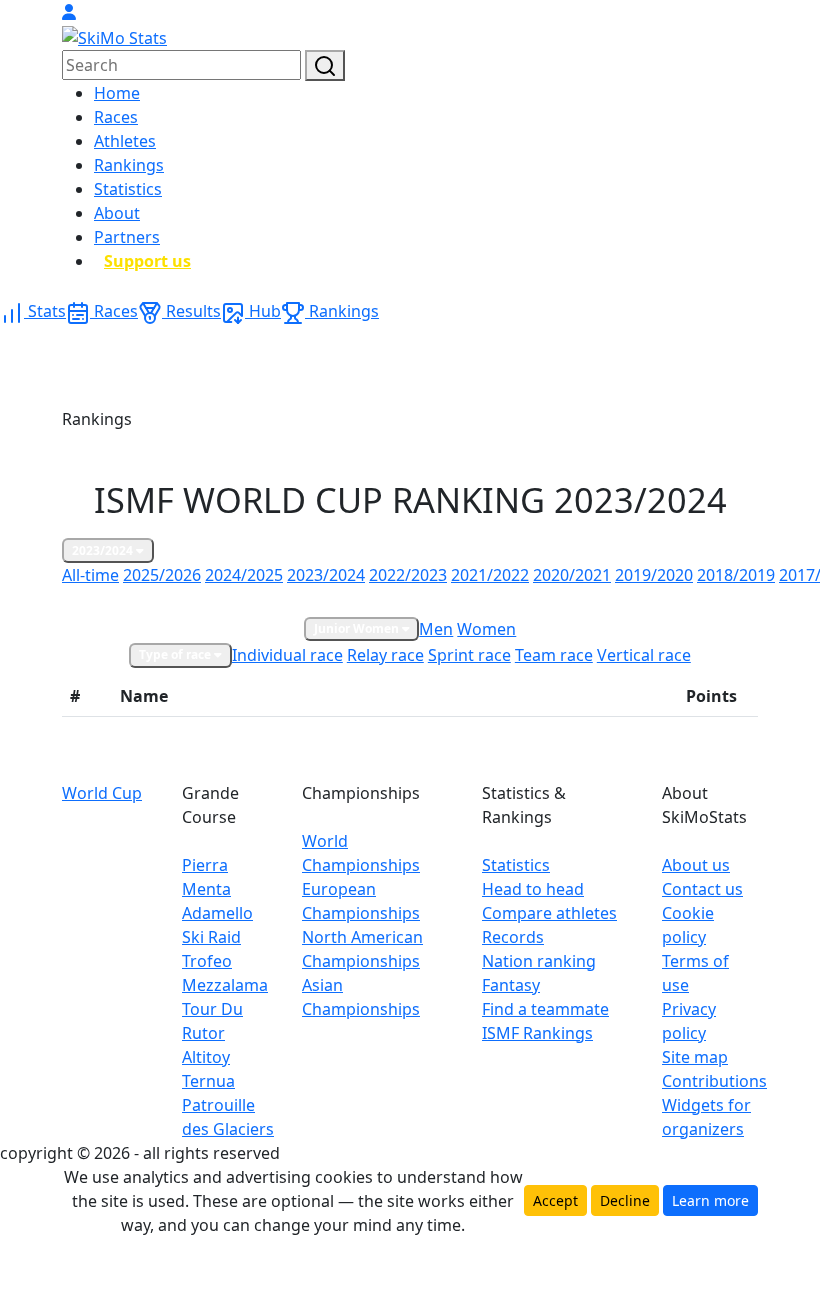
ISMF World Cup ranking (281, 600)
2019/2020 (654, 575)
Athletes (125, 141)
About (117, 213)
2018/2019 (736, 575)
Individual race (287, 655)
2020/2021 (572, 575)
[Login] (69, 12)
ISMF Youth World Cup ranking (465, 600)
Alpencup (605, 600)
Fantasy (511, 985)
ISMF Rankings (537, 1033)
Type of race (176, 654)
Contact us (702, 889)
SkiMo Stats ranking (129, 600)
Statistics (128, 189)
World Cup (102, 793)
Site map (695, 1057)
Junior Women (358, 628)
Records (513, 937)
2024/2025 (244, 575)
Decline (625, 1200)
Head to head (533, 889)
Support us (147, 261)
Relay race (385, 655)
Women (486, 629)
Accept (555, 1200)
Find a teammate (545, 1009)
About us (696, 865)
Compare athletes (549, 913)
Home (117, 93)
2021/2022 (490, 575)
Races (116, 117)
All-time (90, 575)
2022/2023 (408, 575)
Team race (554, 655)
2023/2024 (104, 550)
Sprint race (469, 655)
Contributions (714, 1081)
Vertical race (644, 655)
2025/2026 (162, 575)
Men (436, 629)
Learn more (710, 1200)
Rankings (129, 165)
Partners (127, 237)
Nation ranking (539, 961)
